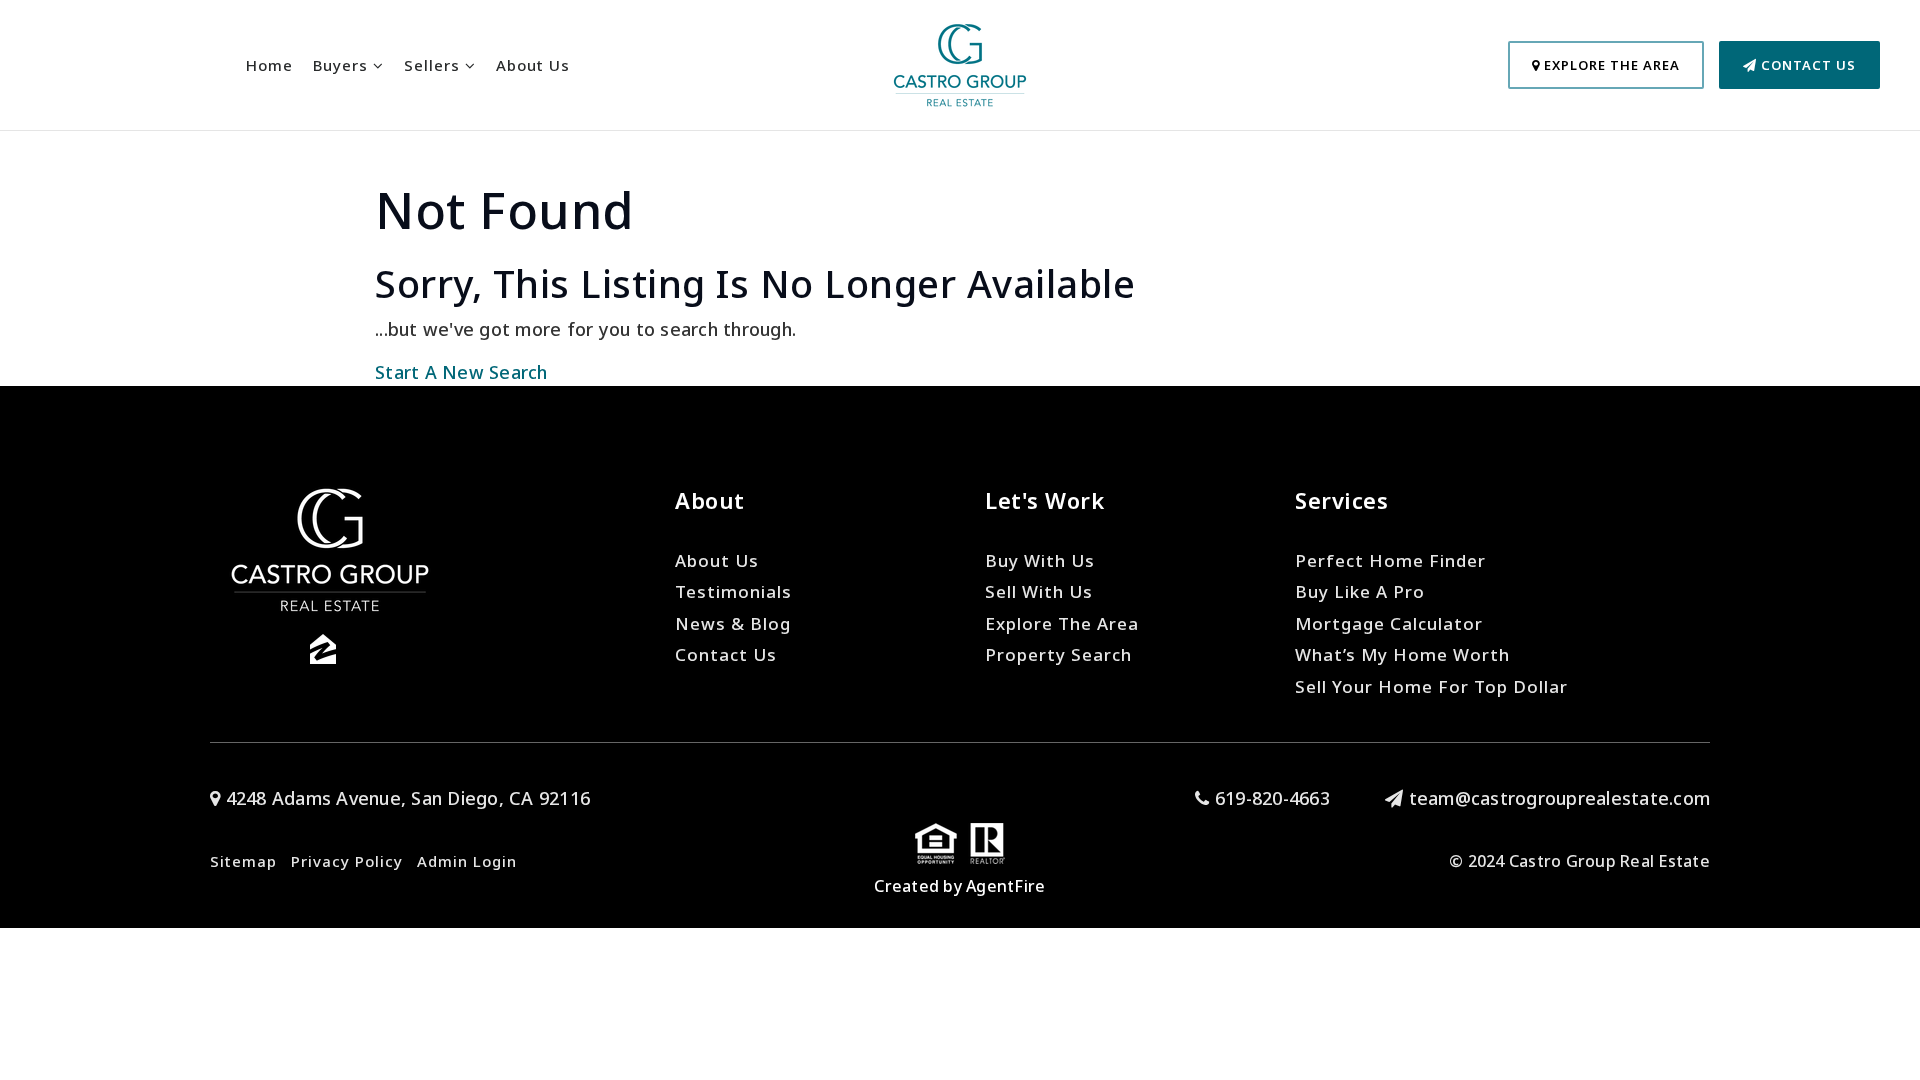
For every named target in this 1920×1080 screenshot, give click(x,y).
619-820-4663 (1270, 798)
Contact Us (1806, 65)
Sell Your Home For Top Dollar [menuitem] (1431, 686)
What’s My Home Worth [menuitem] (1402, 654)
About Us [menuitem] (533, 65)
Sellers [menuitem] (434, 65)
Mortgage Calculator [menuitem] (1389, 623)
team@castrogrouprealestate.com (1559, 798)
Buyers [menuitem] (343, 65)
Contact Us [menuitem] (726, 654)
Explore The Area (1610, 65)
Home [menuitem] (269, 65)
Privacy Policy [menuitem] (347, 861)
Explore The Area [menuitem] (1062, 623)
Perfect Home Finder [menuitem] (1390, 560)
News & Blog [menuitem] (733, 623)
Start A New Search (461, 372)
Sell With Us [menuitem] (1039, 591)
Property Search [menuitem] (1058, 654)
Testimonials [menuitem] (733, 591)
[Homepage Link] (960, 63)
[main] (960, 193)
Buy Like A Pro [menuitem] (1360, 591)
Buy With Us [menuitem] (1040, 560)
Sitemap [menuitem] (243, 861)
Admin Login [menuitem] (467, 861)
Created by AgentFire (959, 886)
